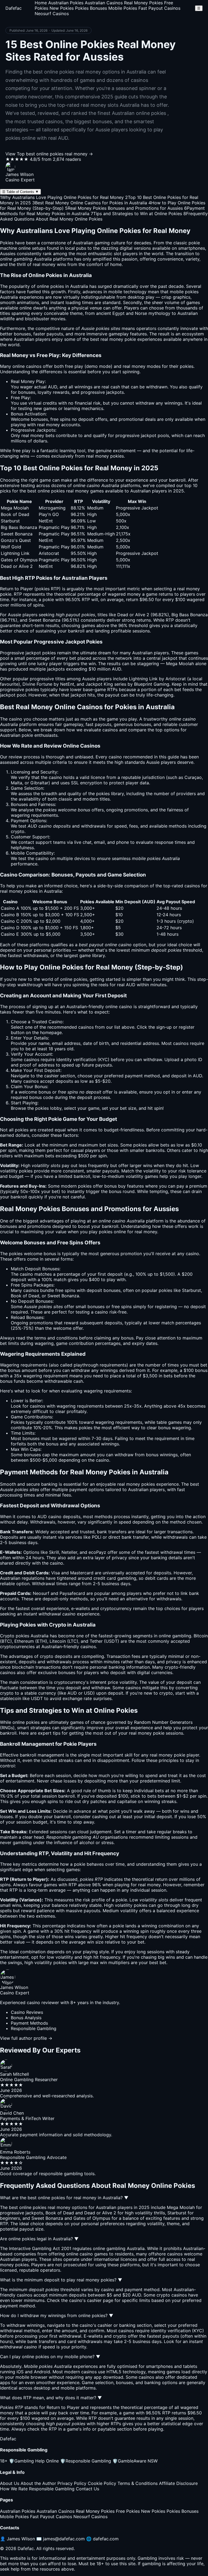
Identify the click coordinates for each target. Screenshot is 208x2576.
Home (41, 3)
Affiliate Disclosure (178, 2483)
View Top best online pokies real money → (49, 154)
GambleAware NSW (135, 2461)
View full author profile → (26, 2038)
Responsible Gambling (86, 2461)
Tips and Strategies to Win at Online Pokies (136, 214)
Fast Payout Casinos (159, 8)
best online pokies (46, 491)
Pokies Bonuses (91, 8)
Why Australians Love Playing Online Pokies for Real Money (62, 197)
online (111, 1007)
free (69, 366)
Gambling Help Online (34, 2461)
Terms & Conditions (138, 2483)
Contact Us (87, 2489)
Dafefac (14, 8)
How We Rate (14, 2489)
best (195, 1484)
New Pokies (62, 8)
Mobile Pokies (123, 8)
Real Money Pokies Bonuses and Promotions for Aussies (124, 208)
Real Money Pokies (143, 3)
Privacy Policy (72, 2483)
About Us (10, 2483)
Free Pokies (128, 2511)
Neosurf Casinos (52, 14)
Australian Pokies (66, 3)
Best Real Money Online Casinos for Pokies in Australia (90, 203)
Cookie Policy (102, 2483)
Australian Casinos (104, 3)
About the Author (38, 2483)
